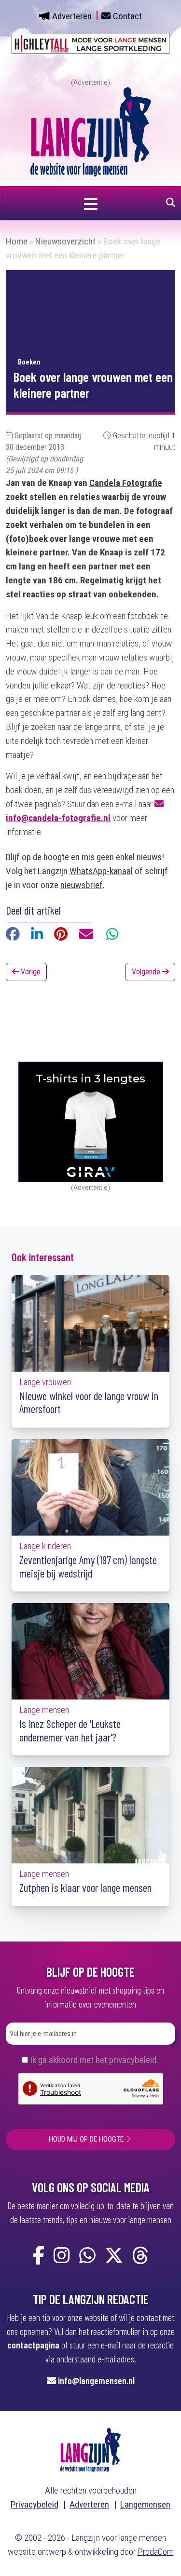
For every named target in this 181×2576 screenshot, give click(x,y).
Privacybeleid (35, 2504)
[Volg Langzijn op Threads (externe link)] (140, 2256)
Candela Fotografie (126, 483)
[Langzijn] (90, 2449)
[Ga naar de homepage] (91, 131)
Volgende (147, 972)
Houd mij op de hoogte (86, 2139)
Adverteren (72, 16)
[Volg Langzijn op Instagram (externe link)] (62, 2256)
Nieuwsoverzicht (65, 241)
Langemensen (145, 2504)
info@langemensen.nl (96, 2380)
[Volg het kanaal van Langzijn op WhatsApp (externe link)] (87, 2256)
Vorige (30, 972)
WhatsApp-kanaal (101, 871)
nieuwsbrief (82, 885)
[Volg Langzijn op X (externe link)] (114, 2256)
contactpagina (33, 2345)
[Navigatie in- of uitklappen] (90, 203)
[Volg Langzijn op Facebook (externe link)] (39, 2256)
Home (17, 241)
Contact (127, 16)
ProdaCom (156, 2552)
